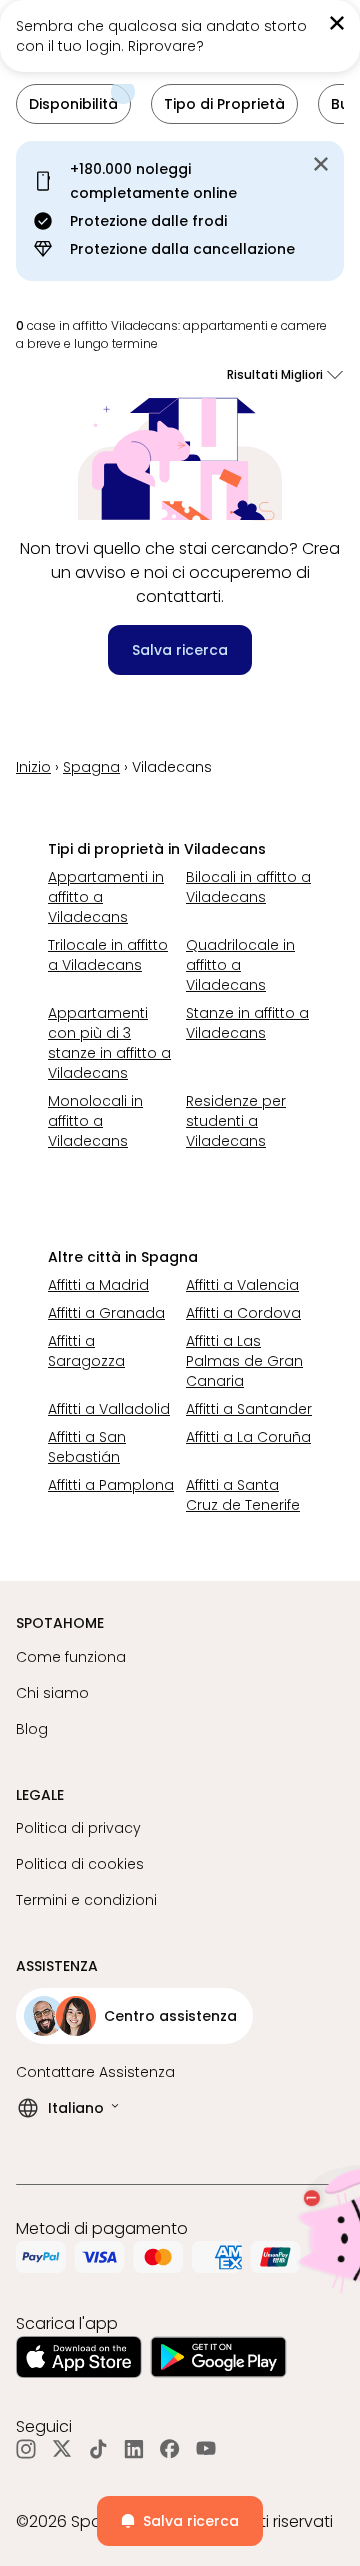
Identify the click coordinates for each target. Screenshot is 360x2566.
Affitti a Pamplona (111, 1485)
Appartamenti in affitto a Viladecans (106, 897)
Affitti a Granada (106, 1313)
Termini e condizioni (86, 1900)
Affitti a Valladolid (109, 1409)
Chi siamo (52, 1693)
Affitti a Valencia (242, 1285)
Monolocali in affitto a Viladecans (95, 1121)
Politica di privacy (78, 1828)
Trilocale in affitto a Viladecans (108, 955)
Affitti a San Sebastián (87, 1447)
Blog (32, 1729)
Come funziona (71, 1657)
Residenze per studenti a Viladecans (236, 1121)
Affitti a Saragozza (86, 1351)
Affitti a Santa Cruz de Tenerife (243, 1495)
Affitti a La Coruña (248, 1437)
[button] (73, 104)
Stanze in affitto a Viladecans (247, 1023)
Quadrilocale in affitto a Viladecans (240, 965)
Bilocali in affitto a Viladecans (248, 887)
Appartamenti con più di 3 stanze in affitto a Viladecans (109, 1043)
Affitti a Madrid (98, 1285)
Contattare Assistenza (95, 2072)
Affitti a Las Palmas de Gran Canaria (244, 1361)
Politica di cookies (80, 1864)
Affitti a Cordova (243, 1313)
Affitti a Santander (249, 1409)
